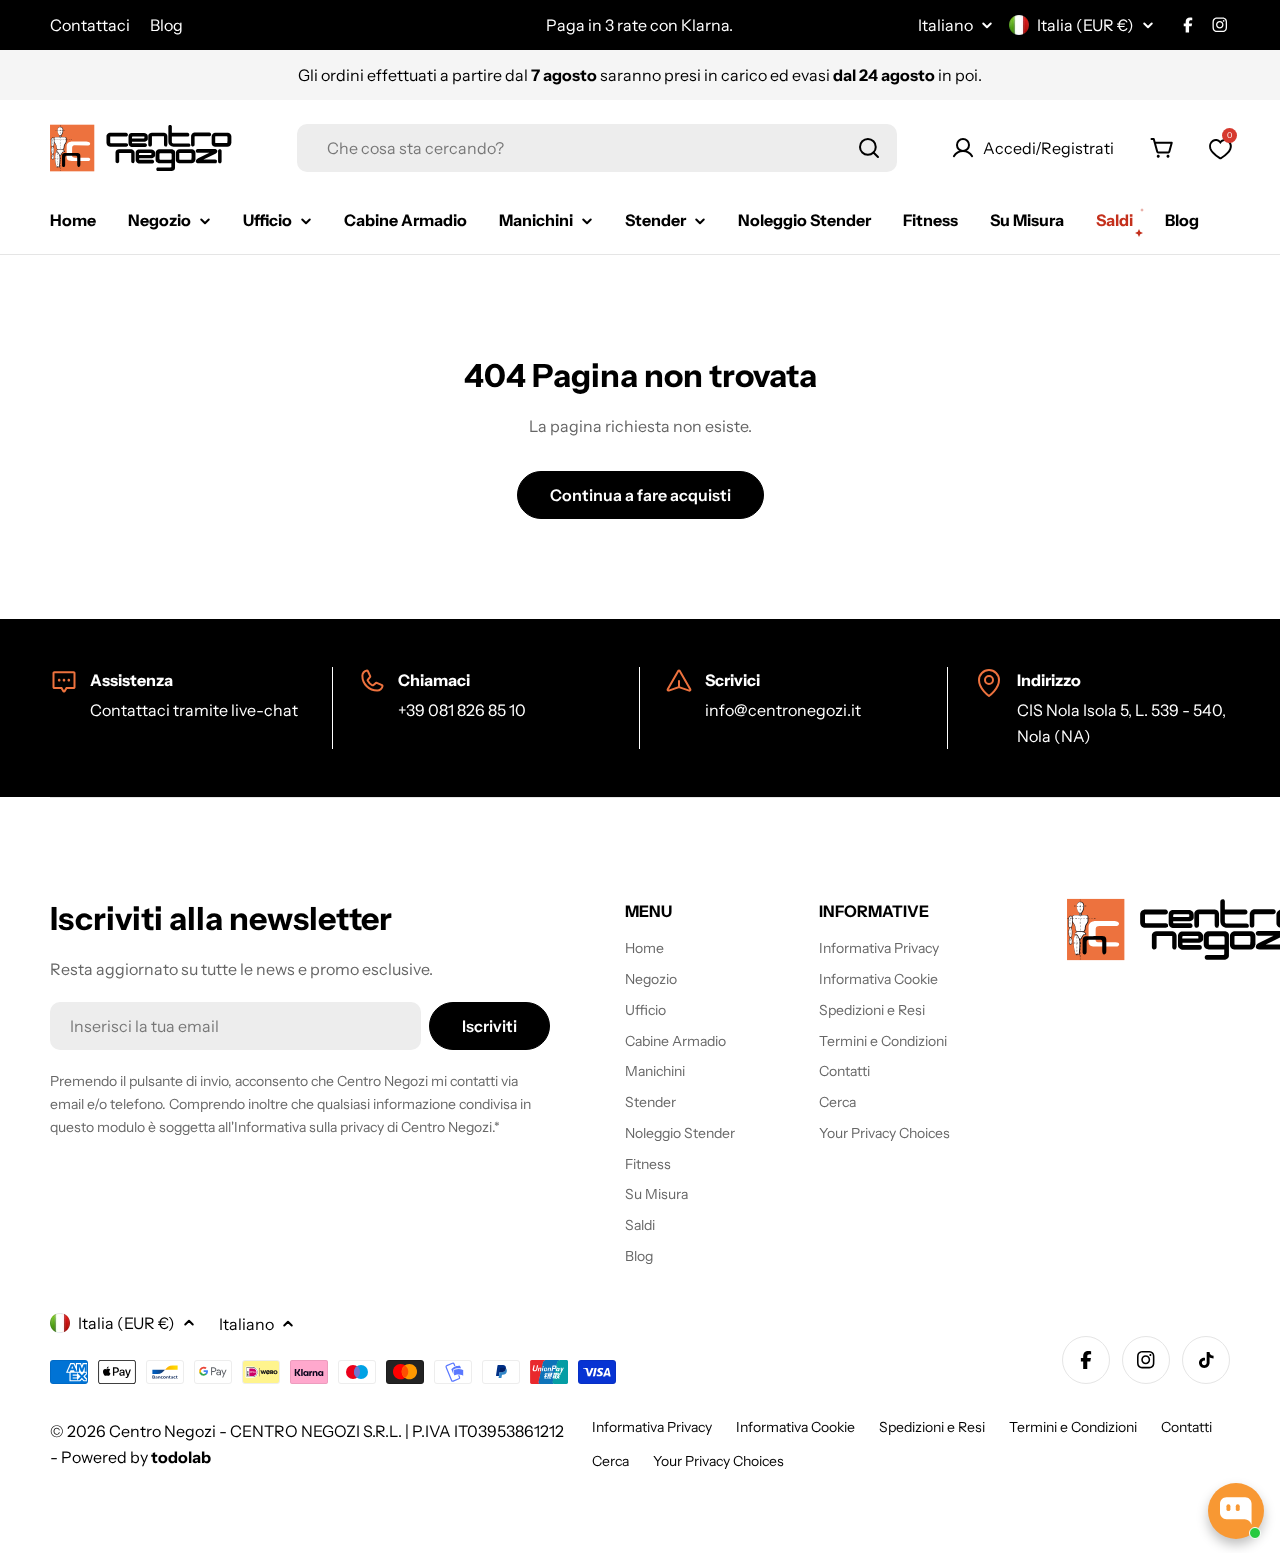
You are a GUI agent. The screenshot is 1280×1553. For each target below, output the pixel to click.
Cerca (610, 1461)
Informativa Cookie (795, 1427)
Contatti (1186, 1427)
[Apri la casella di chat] (1236, 1511)
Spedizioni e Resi (932, 1427)
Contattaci (90, 25)
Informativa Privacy (652, 1427)
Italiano (945, 25)
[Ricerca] (869, 148)
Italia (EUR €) (1085, 25)
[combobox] (597, 148)
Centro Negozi (162, 1431)
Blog (166, 25)
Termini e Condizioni (1073, 1427)
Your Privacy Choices (718, 1461)
